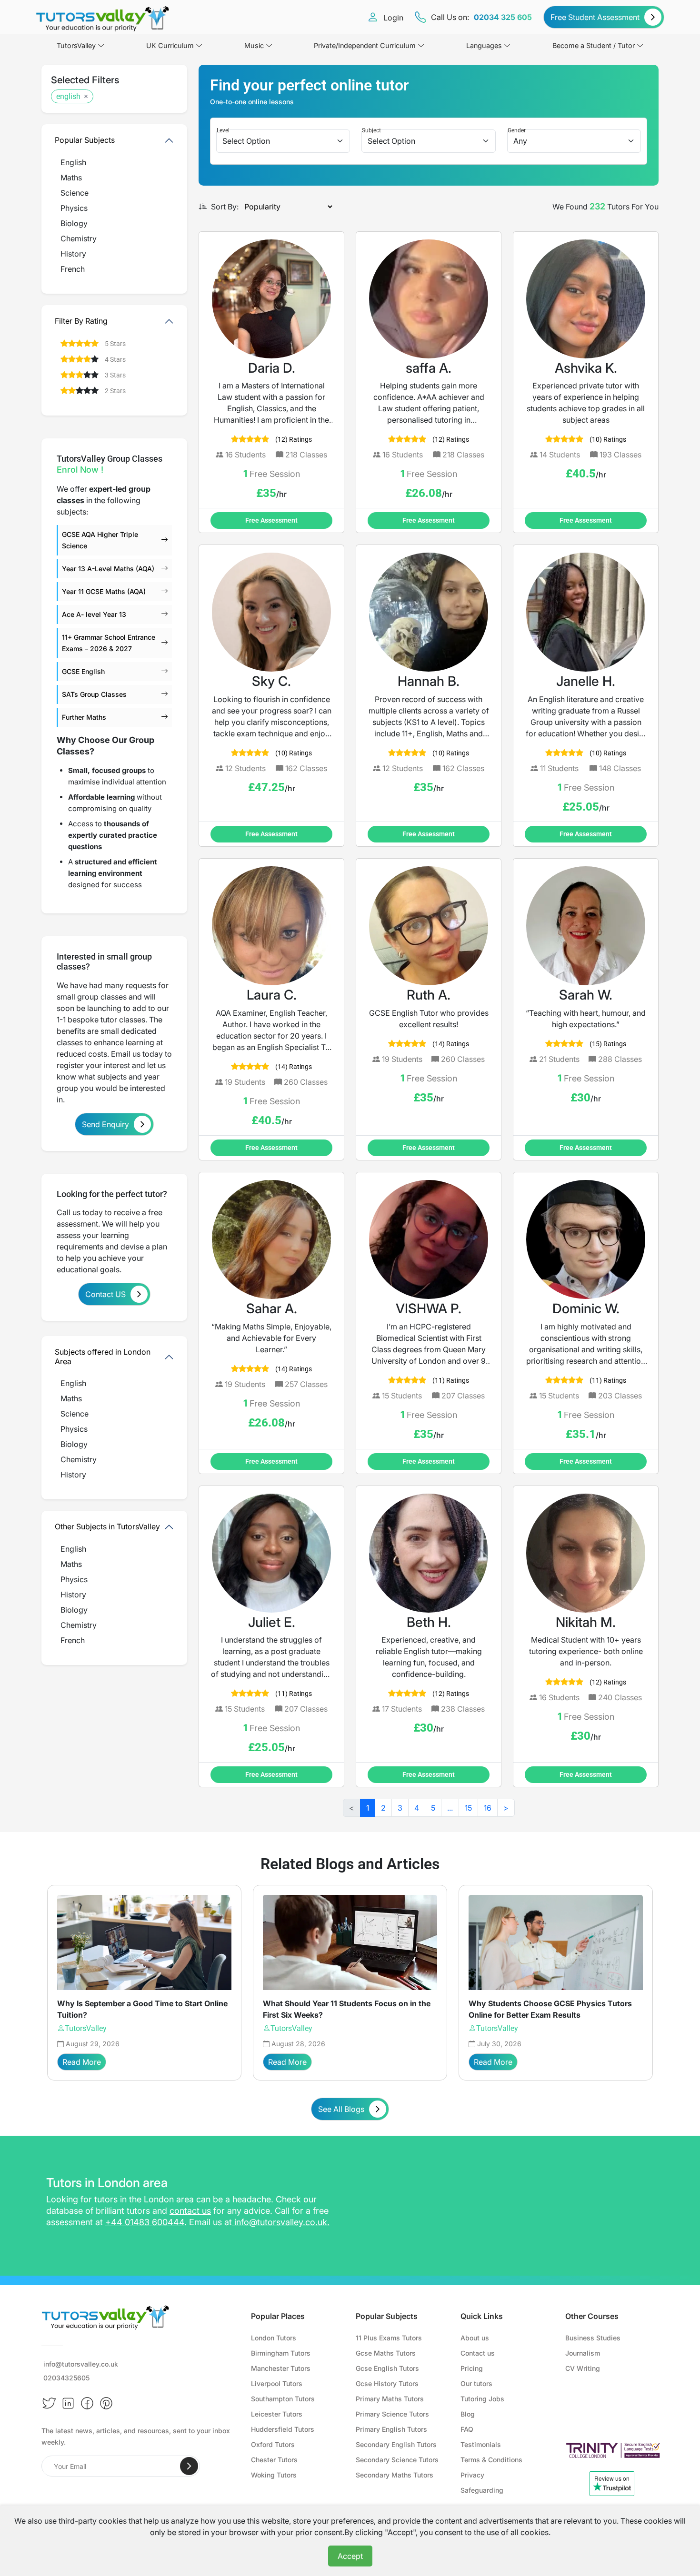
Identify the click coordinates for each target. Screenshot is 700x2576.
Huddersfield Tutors (283, 2429)
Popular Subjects (85, 140)
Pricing (472, 2368)
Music (254, 45)
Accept (350, 2556)
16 (488, 1808)
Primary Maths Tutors (390, 2399)
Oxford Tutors (273, 2444)
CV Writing (583, 2368)
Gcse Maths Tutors (386, 2353)
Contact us (478, 2353)
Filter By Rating (81, 321)
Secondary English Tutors (396, 2444)
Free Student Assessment (595, 17)
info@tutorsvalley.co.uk (281, 2222)
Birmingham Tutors (281, 2353)
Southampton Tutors (283, 2399)
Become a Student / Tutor (594, 45)
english (68, 96)
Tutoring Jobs (482, 2399)
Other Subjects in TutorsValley (107, 1526)
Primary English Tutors (391, 2429)
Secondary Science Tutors (397, 2460)
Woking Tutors (274, 2475)
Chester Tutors (274, 2460)
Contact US (105, 1294)
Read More (82, 2062)
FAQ (467, 2429)
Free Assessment (271, 520)
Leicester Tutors (277, 2414)
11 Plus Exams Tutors (389, 2338)
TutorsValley (86, 2028)
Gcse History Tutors (387, 2383)
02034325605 (66, 2378)
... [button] (450, 1808)
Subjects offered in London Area (103, 1356)
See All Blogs (341, 2109)
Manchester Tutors (281, 2368)
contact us (190, 2211)
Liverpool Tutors (277, 2383)
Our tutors (476, 2383)
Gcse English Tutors (387, 2368)
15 (468, 1808)
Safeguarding (482, 2490)
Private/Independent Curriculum (365, 45)
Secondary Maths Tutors (395, 2475)
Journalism (583, 2353)
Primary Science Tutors (392, 2414)
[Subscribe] (189, 2466)
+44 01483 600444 (145, 2222)
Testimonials (481, 2444)
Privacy (472, 2475)
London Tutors (274, 2338)
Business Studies (593, 2338)
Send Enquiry (105, 1124)
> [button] (506, 1808)
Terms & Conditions (491, 2460)
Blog (468, 2414)
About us (475, 2338)
